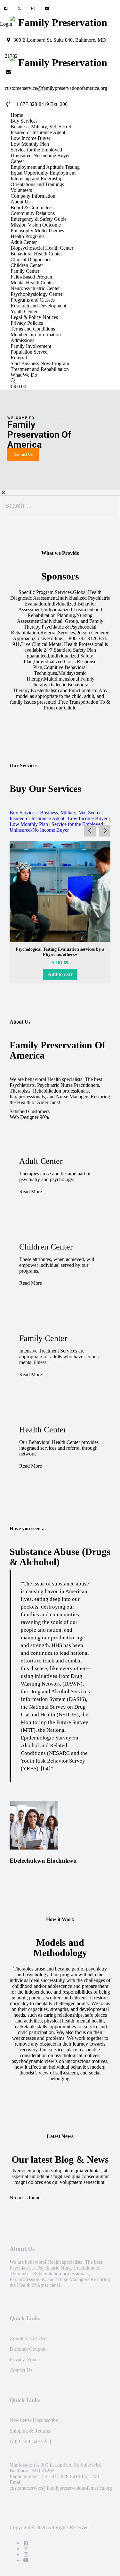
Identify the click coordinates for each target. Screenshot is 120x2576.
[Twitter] (19, 9)
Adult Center (24, 242)
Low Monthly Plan (30, 144)
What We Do (24, 375)
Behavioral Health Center (36, 254)
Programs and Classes (33, 300)
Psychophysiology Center (36, 294)
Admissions (22, 340)
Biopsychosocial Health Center (42, 248)
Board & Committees (32, 207)
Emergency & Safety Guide (39, 219)
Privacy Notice (25, 2360)
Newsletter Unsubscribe (34, 2420)
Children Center (27, 265)
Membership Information (36, 335)
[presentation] (90, 831)
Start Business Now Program (40, 363)
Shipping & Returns (30, 2431)
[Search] (13, 381)
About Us (20, 202)
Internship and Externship (36, 179)
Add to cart (60, 974)
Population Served (29, 352)
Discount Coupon (28, 2349)
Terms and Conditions (33, 329)
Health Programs (28, 236)
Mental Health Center (32, 283)
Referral (19, 358)
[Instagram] (33, 9)
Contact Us (21, 2370)
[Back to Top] (105, 2565)
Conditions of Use (28, 2338)
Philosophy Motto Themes (37, 231)
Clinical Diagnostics (31, 259)
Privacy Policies (27, 323)
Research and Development (38, 306)
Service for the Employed (36, 150)
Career (17, 161)
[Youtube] (47, 9)
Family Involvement (31, 346)
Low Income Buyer (30, 138)
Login (6, 24)
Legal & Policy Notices (34, 317)
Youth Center (24, 311)
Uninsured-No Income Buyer (40, 155)
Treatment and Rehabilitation (40, 369)
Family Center (25, 271)
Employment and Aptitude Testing (45, 167)
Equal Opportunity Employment (43, 173)
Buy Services (24, 121)
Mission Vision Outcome (36, 225)
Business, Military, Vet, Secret (41, 127)
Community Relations (33, 213)
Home (17, 115)
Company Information (33, 196)
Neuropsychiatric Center (35, 288)
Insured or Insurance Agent (38, 132)
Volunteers (21, 190)
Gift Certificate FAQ (30, 2441)
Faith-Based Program (32, 277)
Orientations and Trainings (37, 184)
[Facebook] (6, 9)
